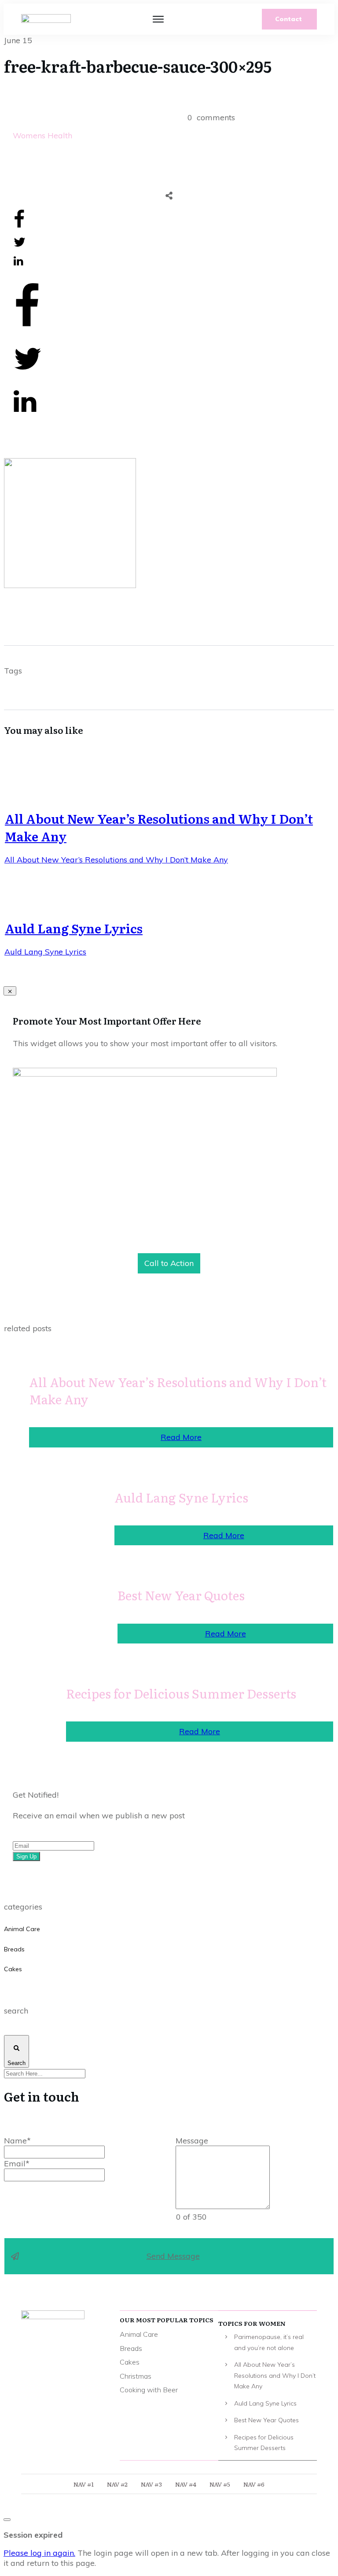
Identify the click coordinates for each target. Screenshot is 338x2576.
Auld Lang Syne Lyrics (74, 928)
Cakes (13, 1969)
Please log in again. (39, 2553)
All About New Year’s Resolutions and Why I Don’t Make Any (159, 827)
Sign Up (26, 1856)
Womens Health (42, 135)
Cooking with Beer (149, 2390)
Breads (14, 1949)
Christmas (136, 2376)
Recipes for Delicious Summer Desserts (181, 1693)
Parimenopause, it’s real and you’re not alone (269, 2342)
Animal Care (22, 1929)
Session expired (33, 2535)
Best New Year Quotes (181, 1595)
